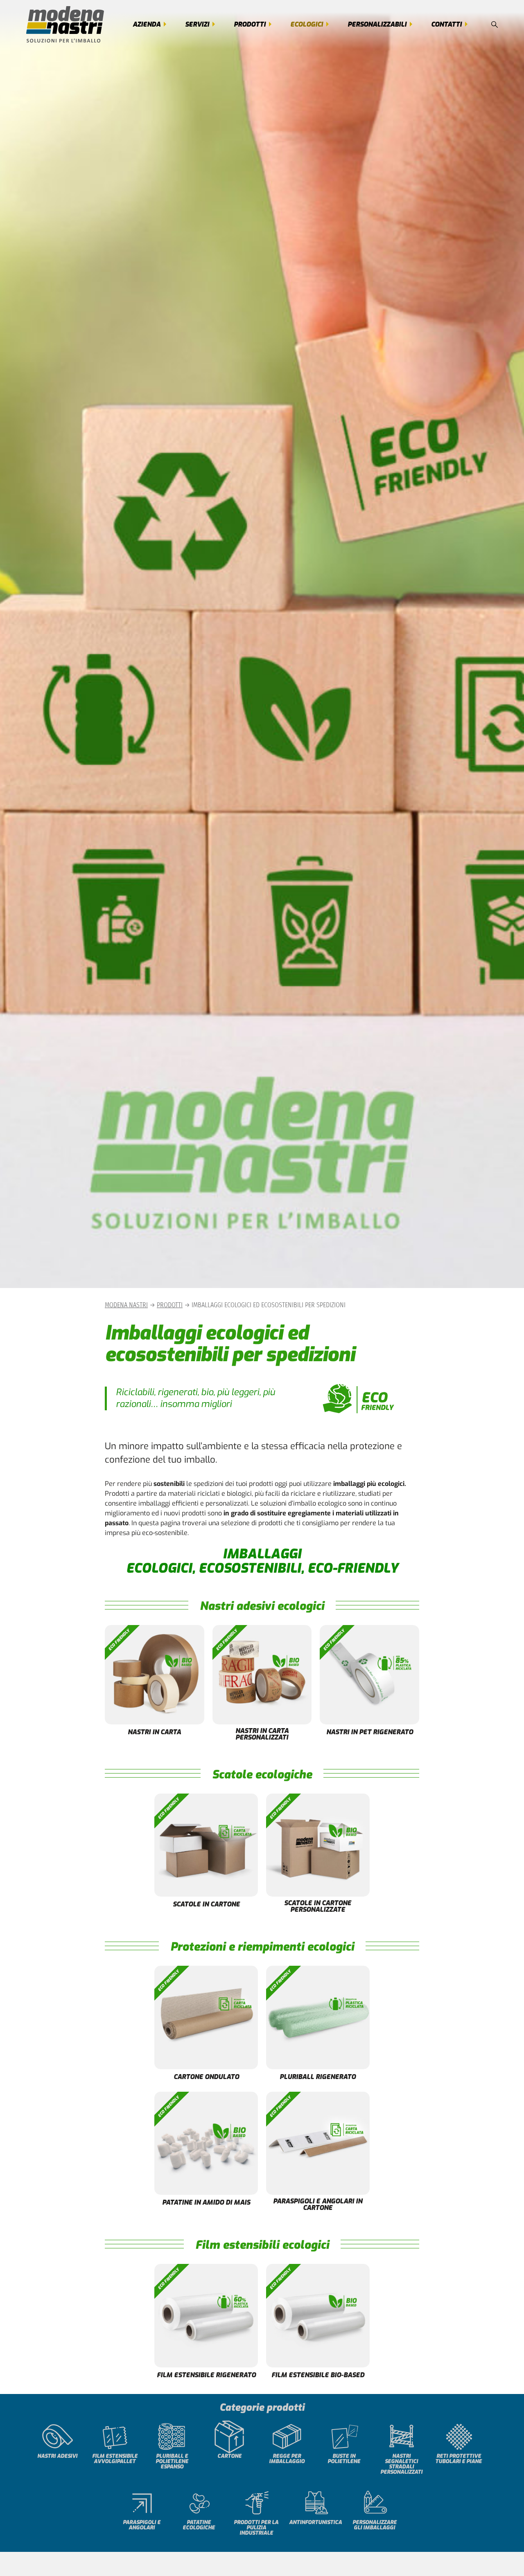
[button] (495, 25)
